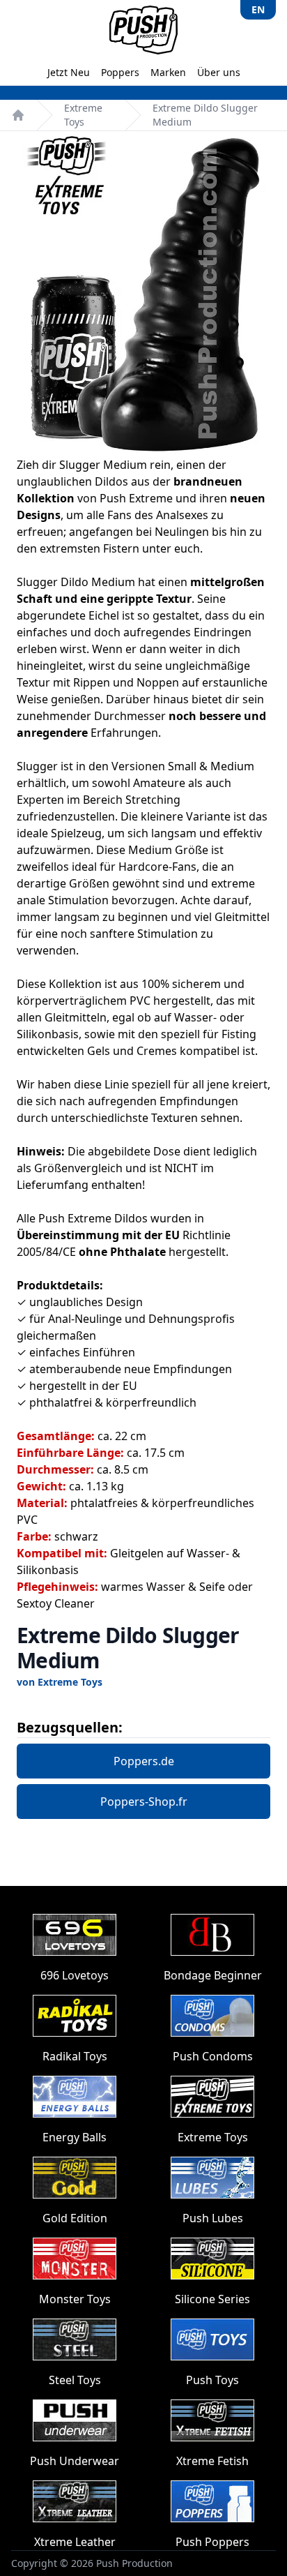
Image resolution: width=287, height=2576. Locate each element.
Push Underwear (75, 2461)
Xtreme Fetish (212, 2461)
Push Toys (212, 2380)
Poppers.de (144, 1761)
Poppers (120, 72)
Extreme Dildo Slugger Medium (205, 115)
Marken (168, 72)
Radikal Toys (75, 2056)
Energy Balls (75, 2137)
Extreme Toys (83, 115)
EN (258, 9)
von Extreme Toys (60, 1682)
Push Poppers (212, 2542)
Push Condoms (213, 2056)
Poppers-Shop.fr (144, 1802)
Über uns (219, 72)
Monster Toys (75, 2299)
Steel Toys (75, 2380)
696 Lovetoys (75, 1975)
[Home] (18, 115)
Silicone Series (212, 2299)
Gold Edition (75, 2218)
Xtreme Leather (75, 2542)
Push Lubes (213, 2218)
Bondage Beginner (213, 1975)
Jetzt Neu (69, 72)
